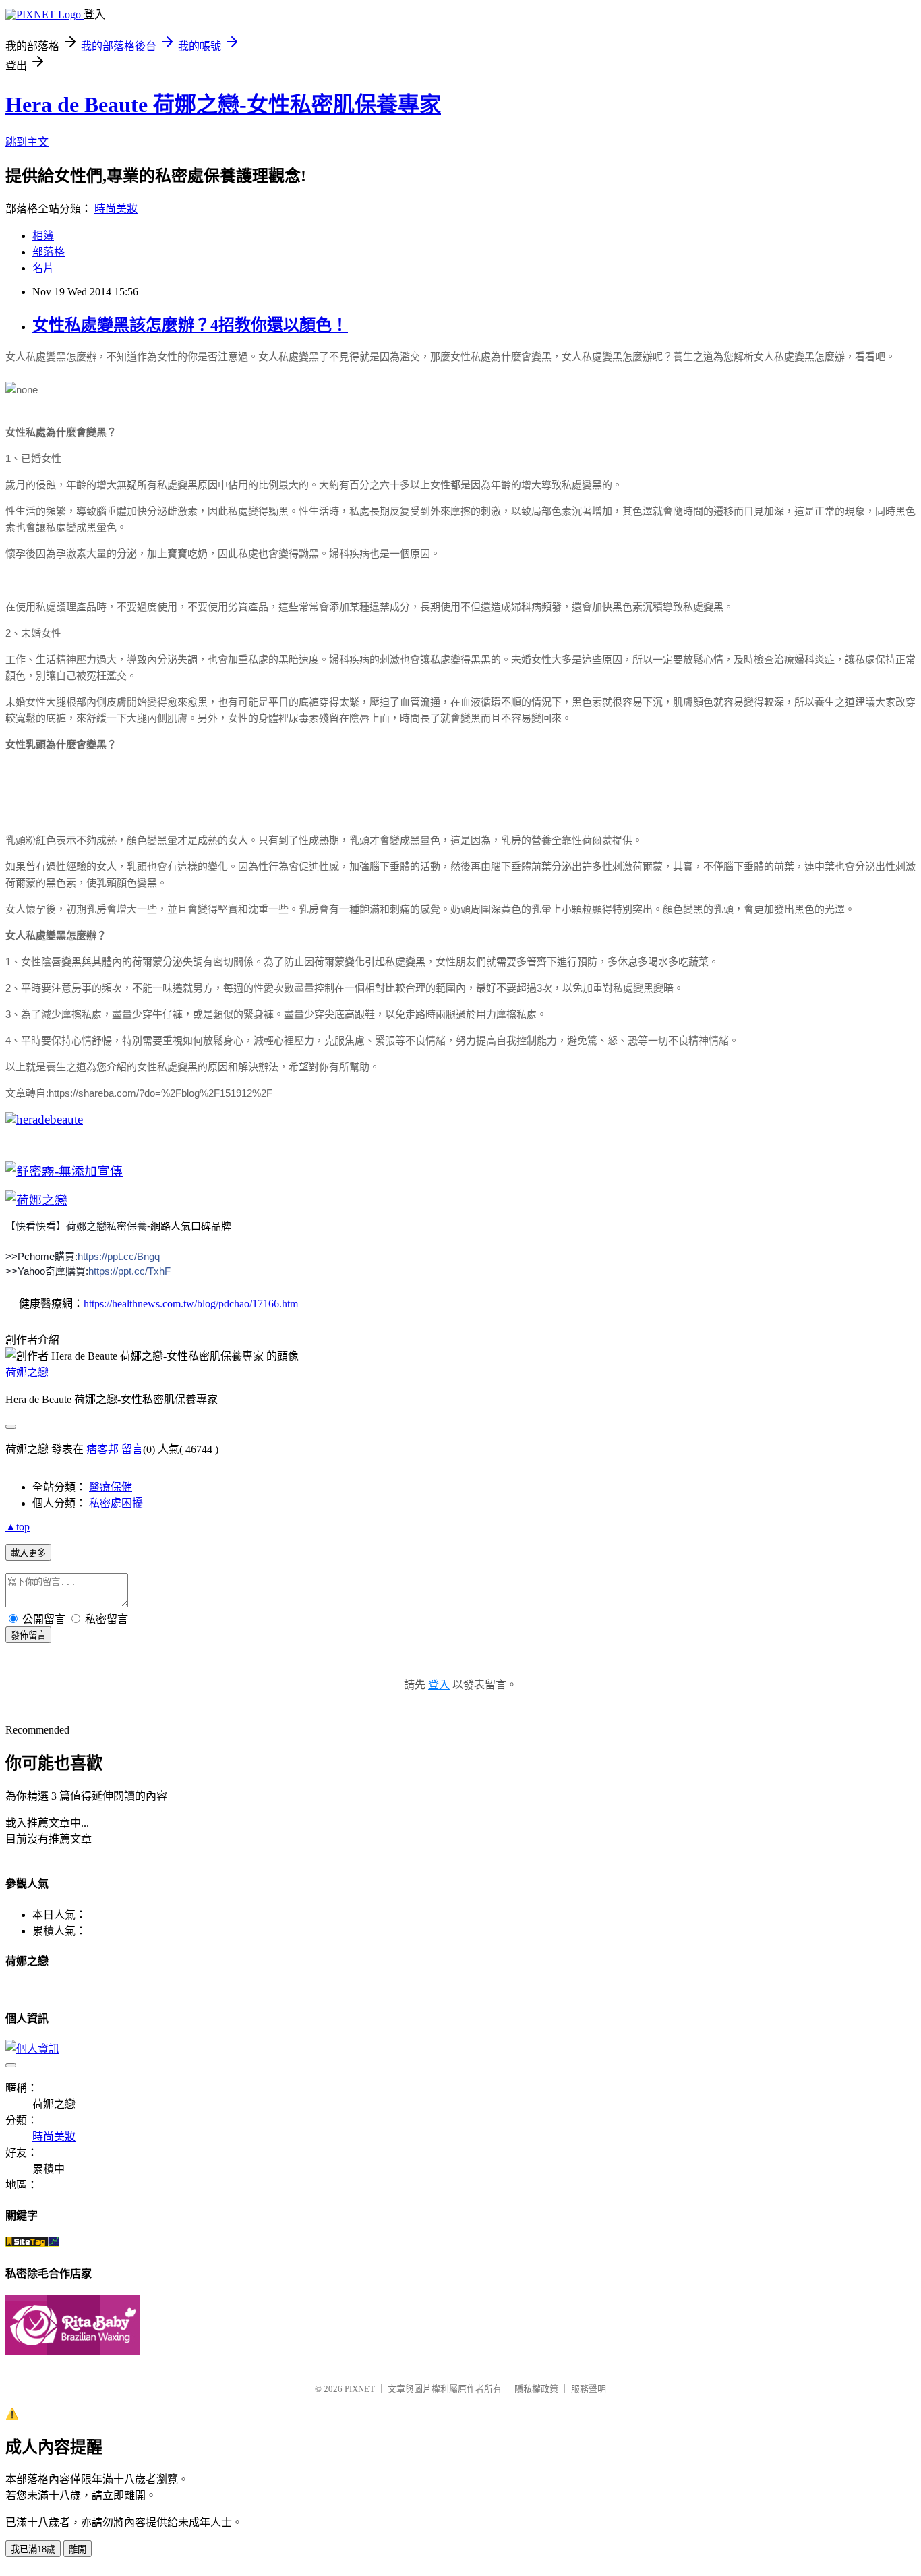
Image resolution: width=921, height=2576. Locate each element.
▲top (18, 1527)
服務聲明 (589, 2389)
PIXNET (360, 2389)
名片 (43, 268)
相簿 (43, 236)
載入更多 (28, 1553)
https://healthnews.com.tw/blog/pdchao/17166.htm (191, 1304)
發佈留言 (28, 1635)
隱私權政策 (536, 2389)
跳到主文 (27, 142)
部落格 (49, 252)
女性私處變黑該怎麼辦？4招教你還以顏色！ (190, 325)
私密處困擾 (116, 1503)
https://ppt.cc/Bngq (119, 1256)
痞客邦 (102, 1449)
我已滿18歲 (33, 2549)
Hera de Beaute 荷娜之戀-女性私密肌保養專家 (223, 105)
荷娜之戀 (27, 1372)
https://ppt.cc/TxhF (129, 1271)
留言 (132, 1449)
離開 (78, 2549)
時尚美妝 (116, 209)
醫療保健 (111, 1487)
